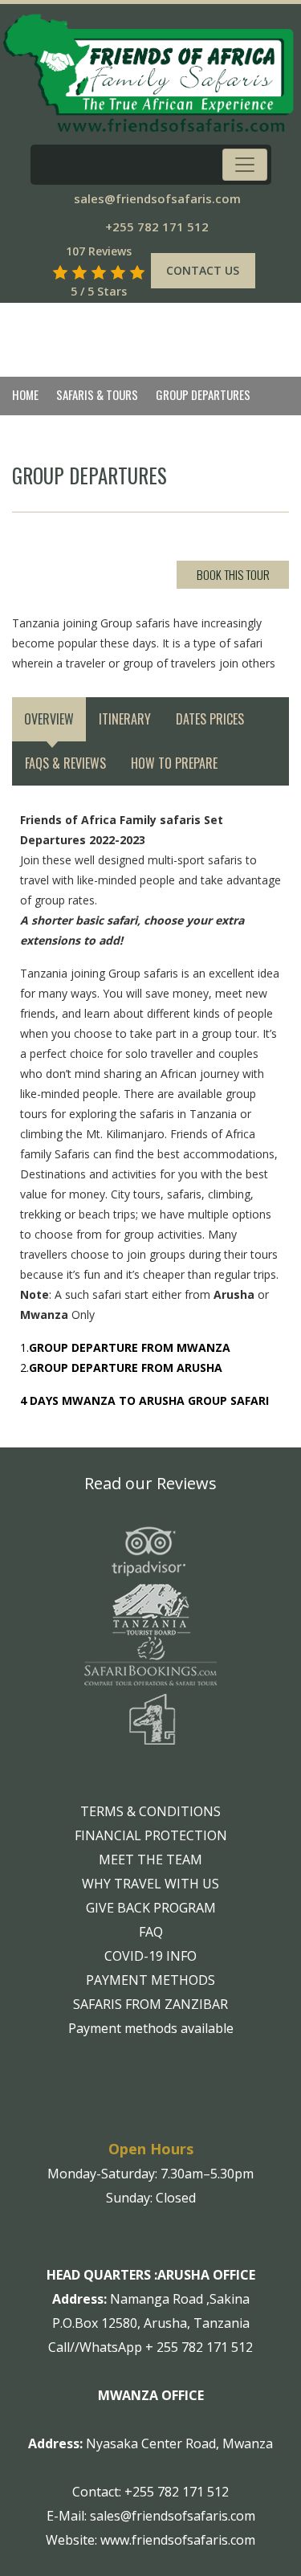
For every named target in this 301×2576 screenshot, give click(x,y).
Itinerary (125, 719)
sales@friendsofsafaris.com (157, 198)
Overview (49, 719)
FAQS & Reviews (65, 763)
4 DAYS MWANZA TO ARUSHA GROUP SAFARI (144, 1400)
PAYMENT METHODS (150, 1980)
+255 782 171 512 (157, 227)
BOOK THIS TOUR (233, 574)
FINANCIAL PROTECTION (151, 1835)
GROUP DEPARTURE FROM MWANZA (130, 1347)
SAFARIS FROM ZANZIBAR (150, 2004)
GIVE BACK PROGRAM (151, 1908)
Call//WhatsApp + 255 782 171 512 (150, 2347)
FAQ (151, 1932)
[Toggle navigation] (245, 165)
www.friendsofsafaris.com (178, 2540)
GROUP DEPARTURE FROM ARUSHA (126, 1368)
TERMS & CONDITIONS (150, 1811)
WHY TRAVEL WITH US (150, 1884)
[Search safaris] (39, 272)
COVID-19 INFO (150, 1956)
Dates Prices (210, 719)
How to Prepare (174, 763)
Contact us (203, 270)
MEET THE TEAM (150, 1860)
